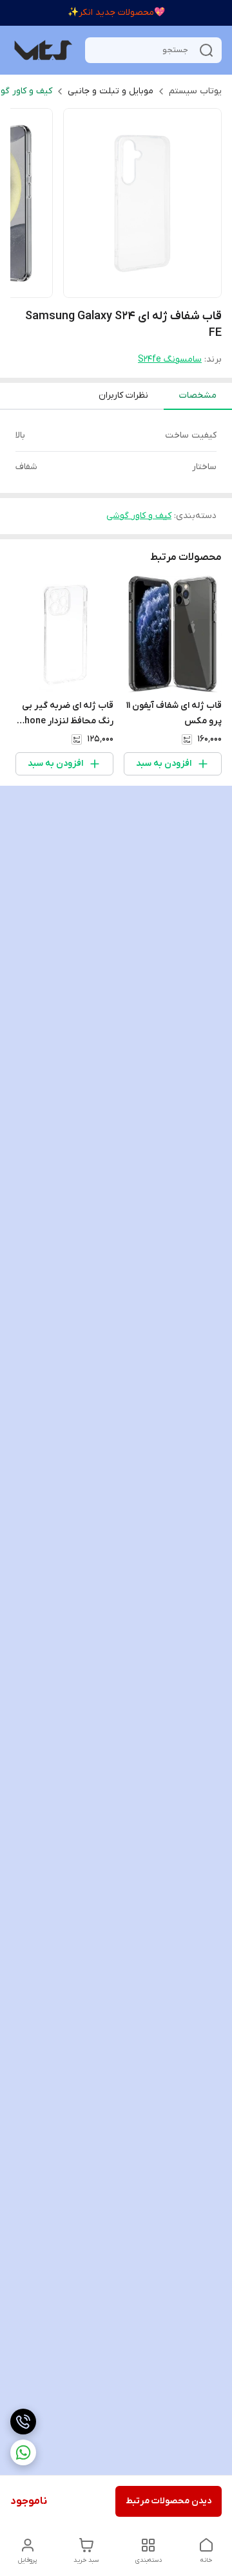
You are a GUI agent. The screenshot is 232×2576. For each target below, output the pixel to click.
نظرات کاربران (123, 395)
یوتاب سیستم (195, 91)
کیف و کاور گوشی (139, 516)
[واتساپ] (23, 2452)
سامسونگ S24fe (170, 359)
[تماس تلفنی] (23, 2422)
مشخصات (198, 395)
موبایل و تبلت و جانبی (111, 91)
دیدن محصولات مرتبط (169, 2501)
